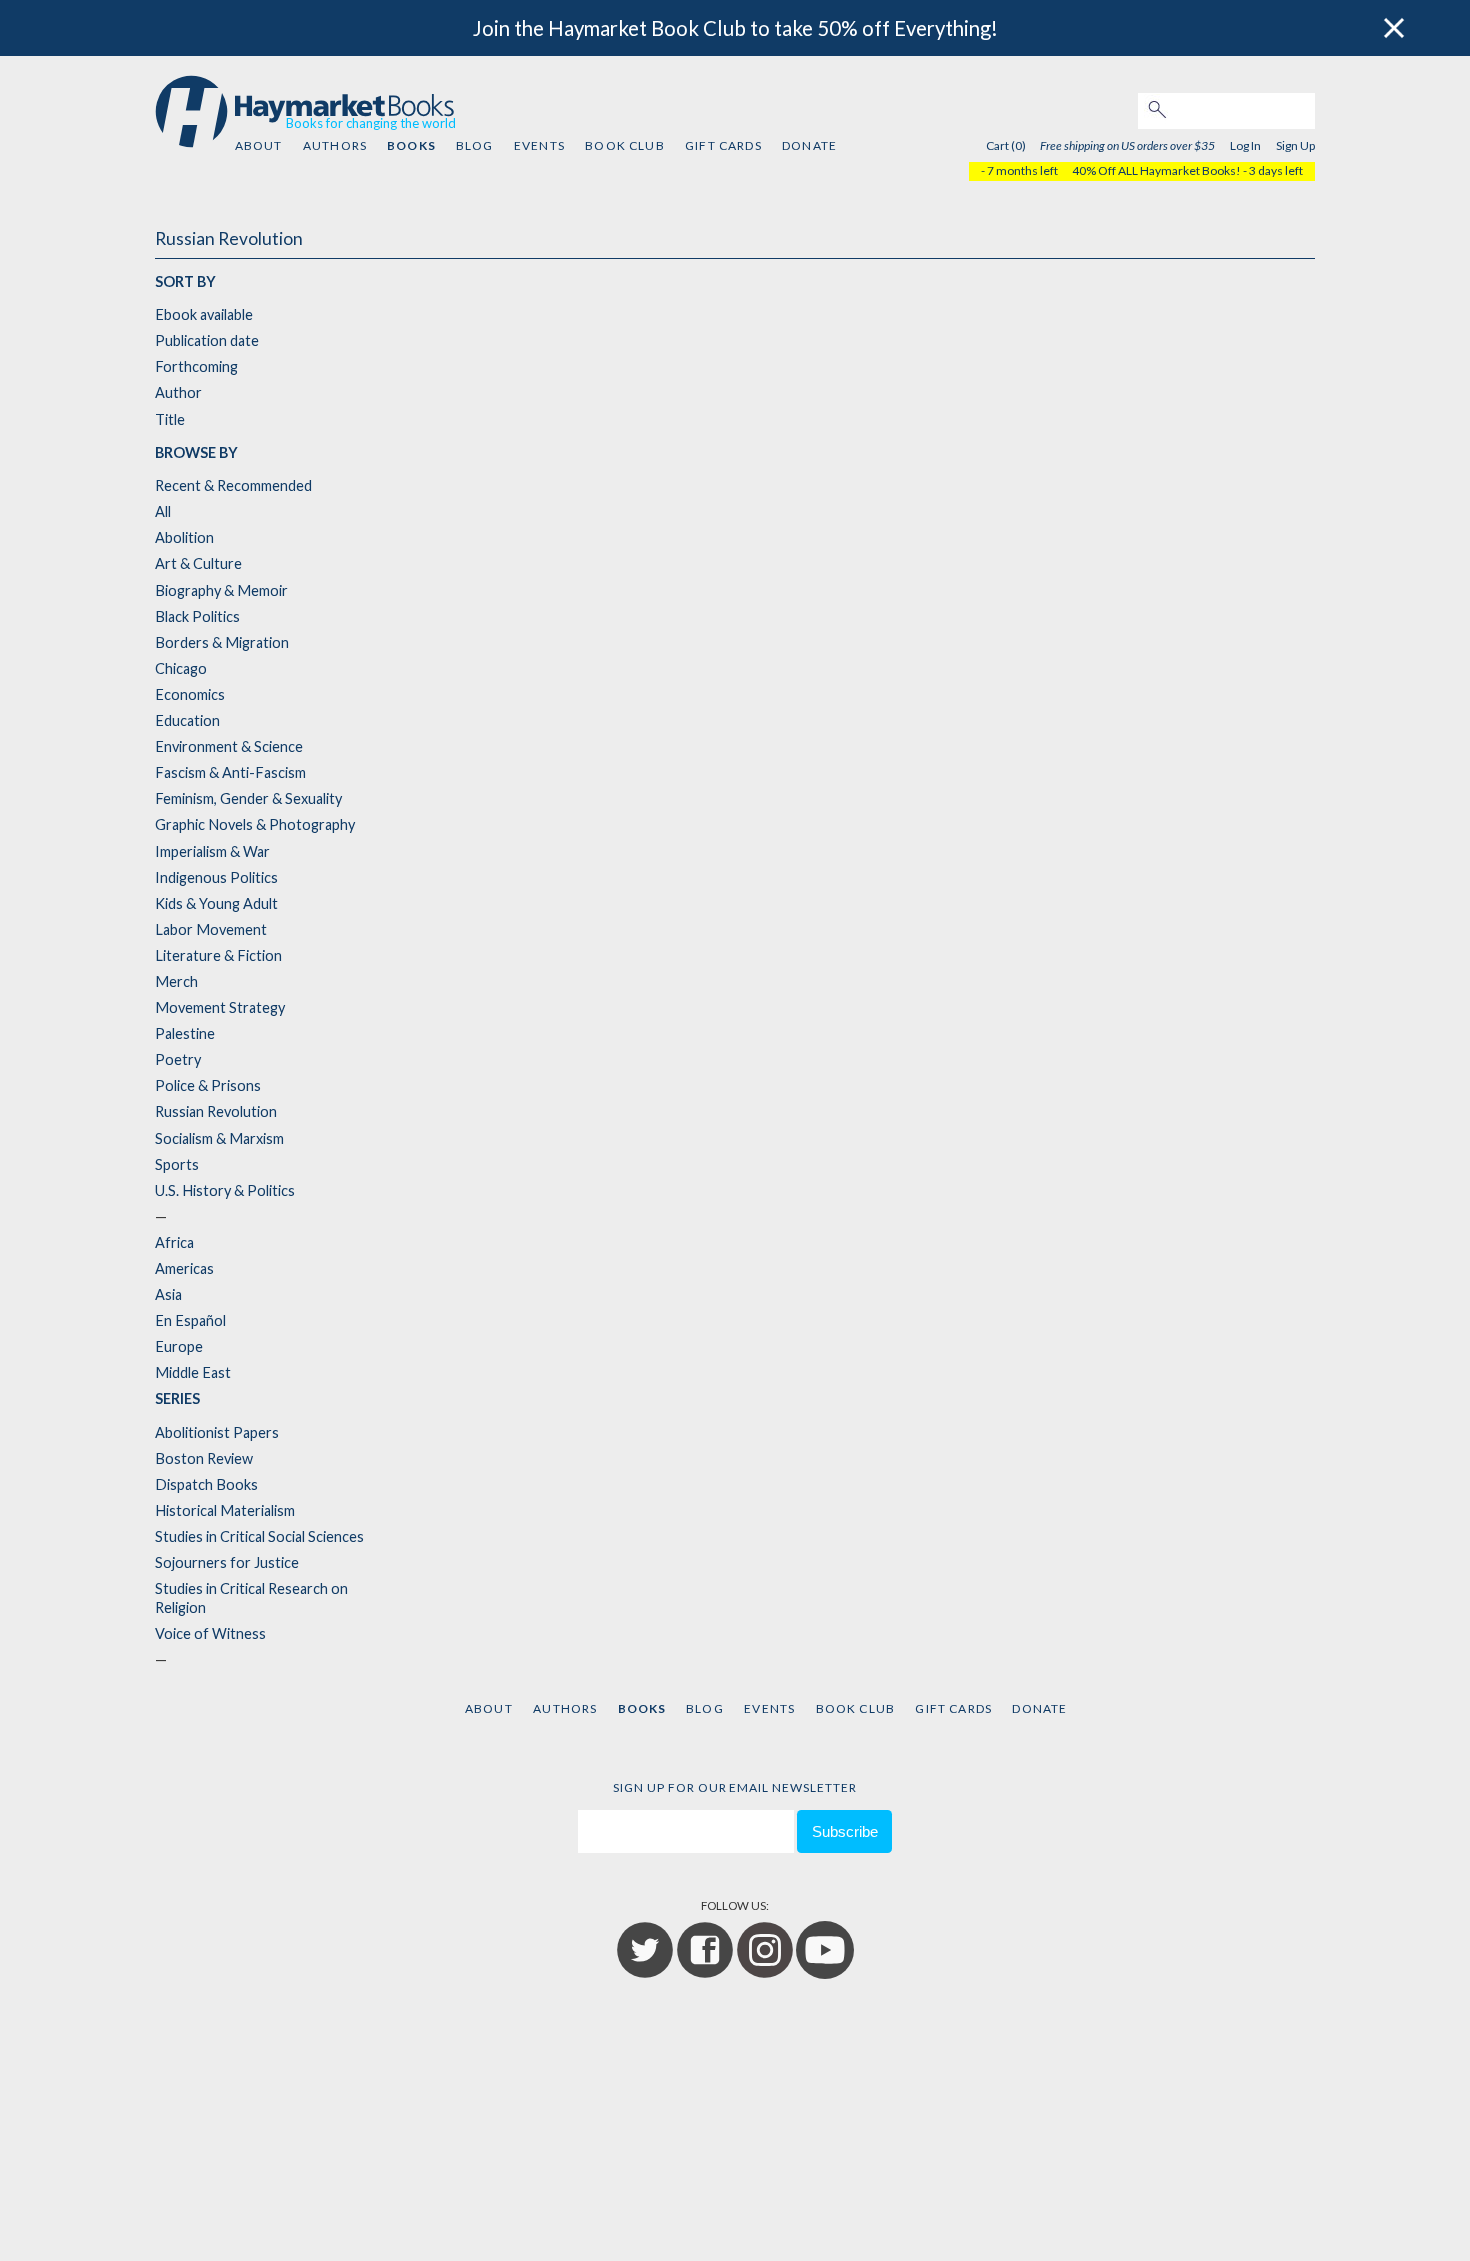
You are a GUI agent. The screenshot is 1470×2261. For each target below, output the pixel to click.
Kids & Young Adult (216, 903)
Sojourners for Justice (227, 1562)
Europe (179, 1346)
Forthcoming (196, 366)
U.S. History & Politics (225, 1190)
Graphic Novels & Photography (255, 824)
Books (411, 145)
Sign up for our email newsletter (735, 1787)
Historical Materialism (225, 1510)
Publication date (207, 340)
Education (187, 720)
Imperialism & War (212, 851)
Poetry (178, 1059)
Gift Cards (723, 145)
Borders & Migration (222, 642)
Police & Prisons (208, 1085)
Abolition (184, 537)
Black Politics (197, 616)
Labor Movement (211, 929)
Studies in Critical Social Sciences (259, 1536)
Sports (177, 1164)
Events (539, 145)
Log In (1245, 145)
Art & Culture (198, 563)
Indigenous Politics (216, 877)
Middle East (193, 1372)
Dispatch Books (206, 1484)
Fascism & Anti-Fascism (230, 772)
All (163, 511)
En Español (190, 1320)
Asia (168, 1294)
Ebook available (204, 314)
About (259, 145)
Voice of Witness (210, 1633)
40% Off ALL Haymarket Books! (1156, 170)
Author (178, 392)
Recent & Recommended (233, 485)
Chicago (181, 668)
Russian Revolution (216, 1111)
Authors (335, 145)
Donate (809, 145)
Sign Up (1295, 145)
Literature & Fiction (218, 955)
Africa (174, 1242)
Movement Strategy (220, 1007)
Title (170, 419)
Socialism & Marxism (219, 1138)
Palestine (185, 1033)
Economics (190, 694)
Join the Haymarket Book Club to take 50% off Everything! (735, 28)
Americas (184, 1268)
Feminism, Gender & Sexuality (248, 798)
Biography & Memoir (221, 590)
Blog (475, 145)
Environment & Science (229, 746)
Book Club (624, 145)
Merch (176, 981)
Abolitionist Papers (217, 1432)
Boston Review (204, 1458)
